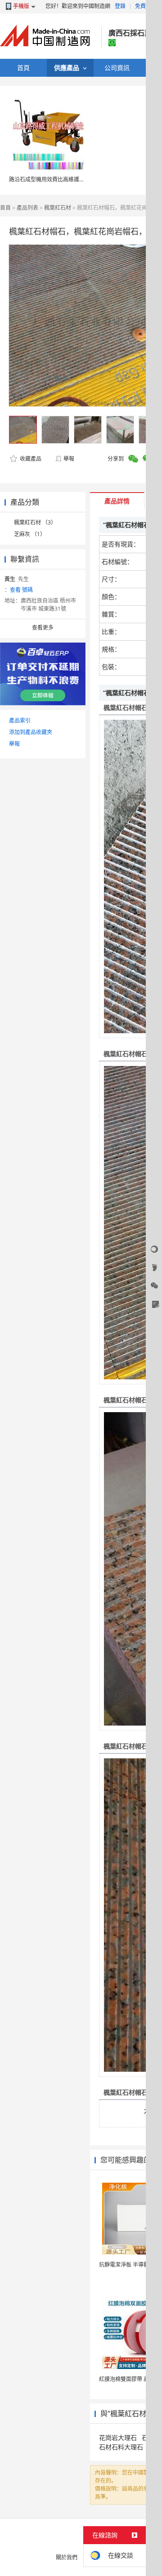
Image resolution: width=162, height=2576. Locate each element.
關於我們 (67, 2557)
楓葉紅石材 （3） (35, 522)
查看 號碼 (21, 590)
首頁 (5, 208)
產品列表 (27, 208)
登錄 (120, 6)
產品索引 (20, 720)
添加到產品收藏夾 (31, 732)
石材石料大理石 (121, 2447)
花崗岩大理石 (118, 2437)
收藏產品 (30, 459)
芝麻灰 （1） (30, 534)
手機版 (21, 6)
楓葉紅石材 (58, 208)
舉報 (69, 459)
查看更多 (43, 627)
